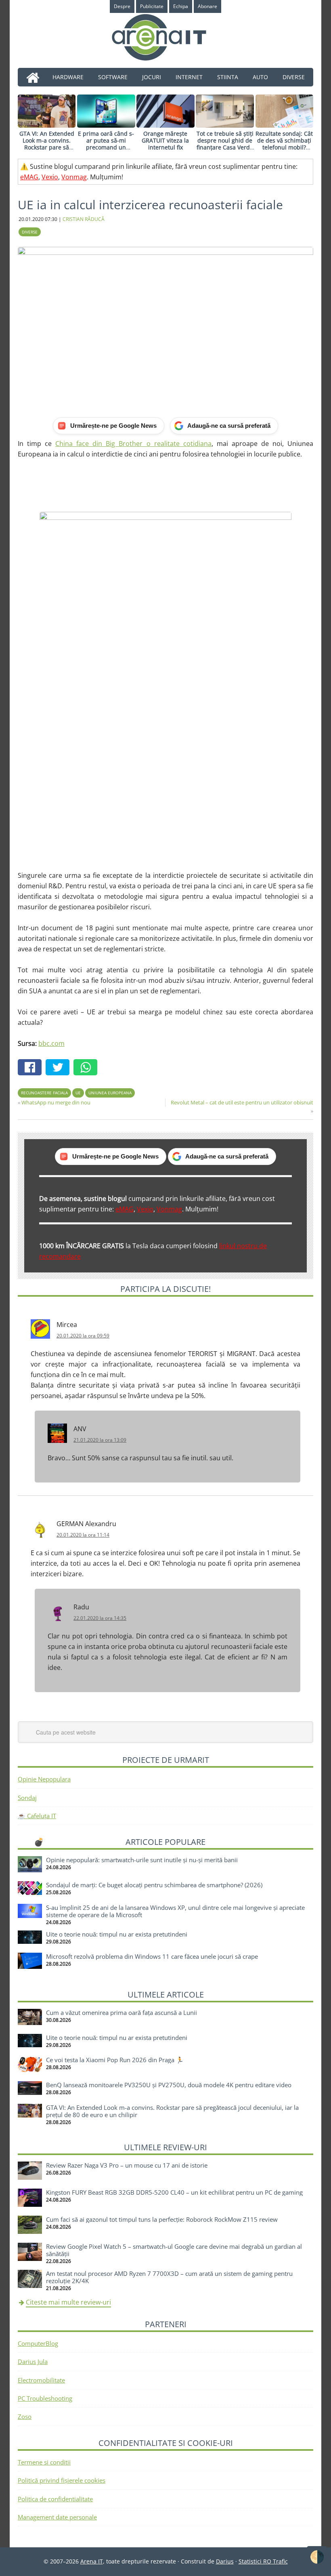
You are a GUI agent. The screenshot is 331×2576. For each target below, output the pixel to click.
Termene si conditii (44, 2462)
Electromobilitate (41, 2380)
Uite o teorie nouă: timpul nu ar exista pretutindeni (117, 1934)
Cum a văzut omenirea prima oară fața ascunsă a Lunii (122, 2012)
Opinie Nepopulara (44, 1779)
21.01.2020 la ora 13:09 (100, 1440)
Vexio (50, 177)
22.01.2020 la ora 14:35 (100, 1618)
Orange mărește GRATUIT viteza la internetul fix (165, 140)
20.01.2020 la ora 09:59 (83, 1336)
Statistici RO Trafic (263, 2561)
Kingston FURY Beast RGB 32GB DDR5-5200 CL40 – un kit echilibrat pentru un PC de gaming (174, 2192)
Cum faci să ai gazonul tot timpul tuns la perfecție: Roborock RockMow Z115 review (162, 2219)
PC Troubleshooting (45, 2398)
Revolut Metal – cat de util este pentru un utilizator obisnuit (242, 1102)
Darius (225, 2561)
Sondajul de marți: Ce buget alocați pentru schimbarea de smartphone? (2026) (154, 1885)
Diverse (30, 232)
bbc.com (51, 1043)
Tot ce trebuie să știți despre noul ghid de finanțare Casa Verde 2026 (225, 144)
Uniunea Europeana (110, 1093)
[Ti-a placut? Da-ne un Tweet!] (60, 1068)
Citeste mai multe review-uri (68, 2302)
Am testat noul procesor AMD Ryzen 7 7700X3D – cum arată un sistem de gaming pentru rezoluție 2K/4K (169, 2277)
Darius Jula (33, 2362)
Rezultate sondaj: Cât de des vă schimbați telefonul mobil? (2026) (284, 144)
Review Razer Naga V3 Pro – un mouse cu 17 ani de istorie (127, 2165)
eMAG (29, 177)
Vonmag (74, 177)
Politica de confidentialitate (55, 2499)
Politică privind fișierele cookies (62, 2480)
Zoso (25, 2416)
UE (78, 1093)
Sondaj (27, 1798)
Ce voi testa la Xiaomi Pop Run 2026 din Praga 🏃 (115, 2060)
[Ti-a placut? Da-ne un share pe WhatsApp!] (87, 1068)
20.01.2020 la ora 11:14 (83, 1535)
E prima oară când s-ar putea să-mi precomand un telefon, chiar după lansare (106, 147)
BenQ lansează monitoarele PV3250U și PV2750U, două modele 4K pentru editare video (169, 2085)
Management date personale (57, 2517)
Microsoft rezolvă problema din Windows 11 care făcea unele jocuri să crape (152, 1956)
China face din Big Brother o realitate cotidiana (133, 444)
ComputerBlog (38, 2343)
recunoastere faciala (44, 1093)
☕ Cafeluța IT (37, 1816)
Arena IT (165, 37)
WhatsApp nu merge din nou (56, 1102)
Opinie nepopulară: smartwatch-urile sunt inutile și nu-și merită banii (142, 1860)
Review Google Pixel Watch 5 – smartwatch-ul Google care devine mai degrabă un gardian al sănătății (174, 2250)
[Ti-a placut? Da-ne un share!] (32, 1068)
